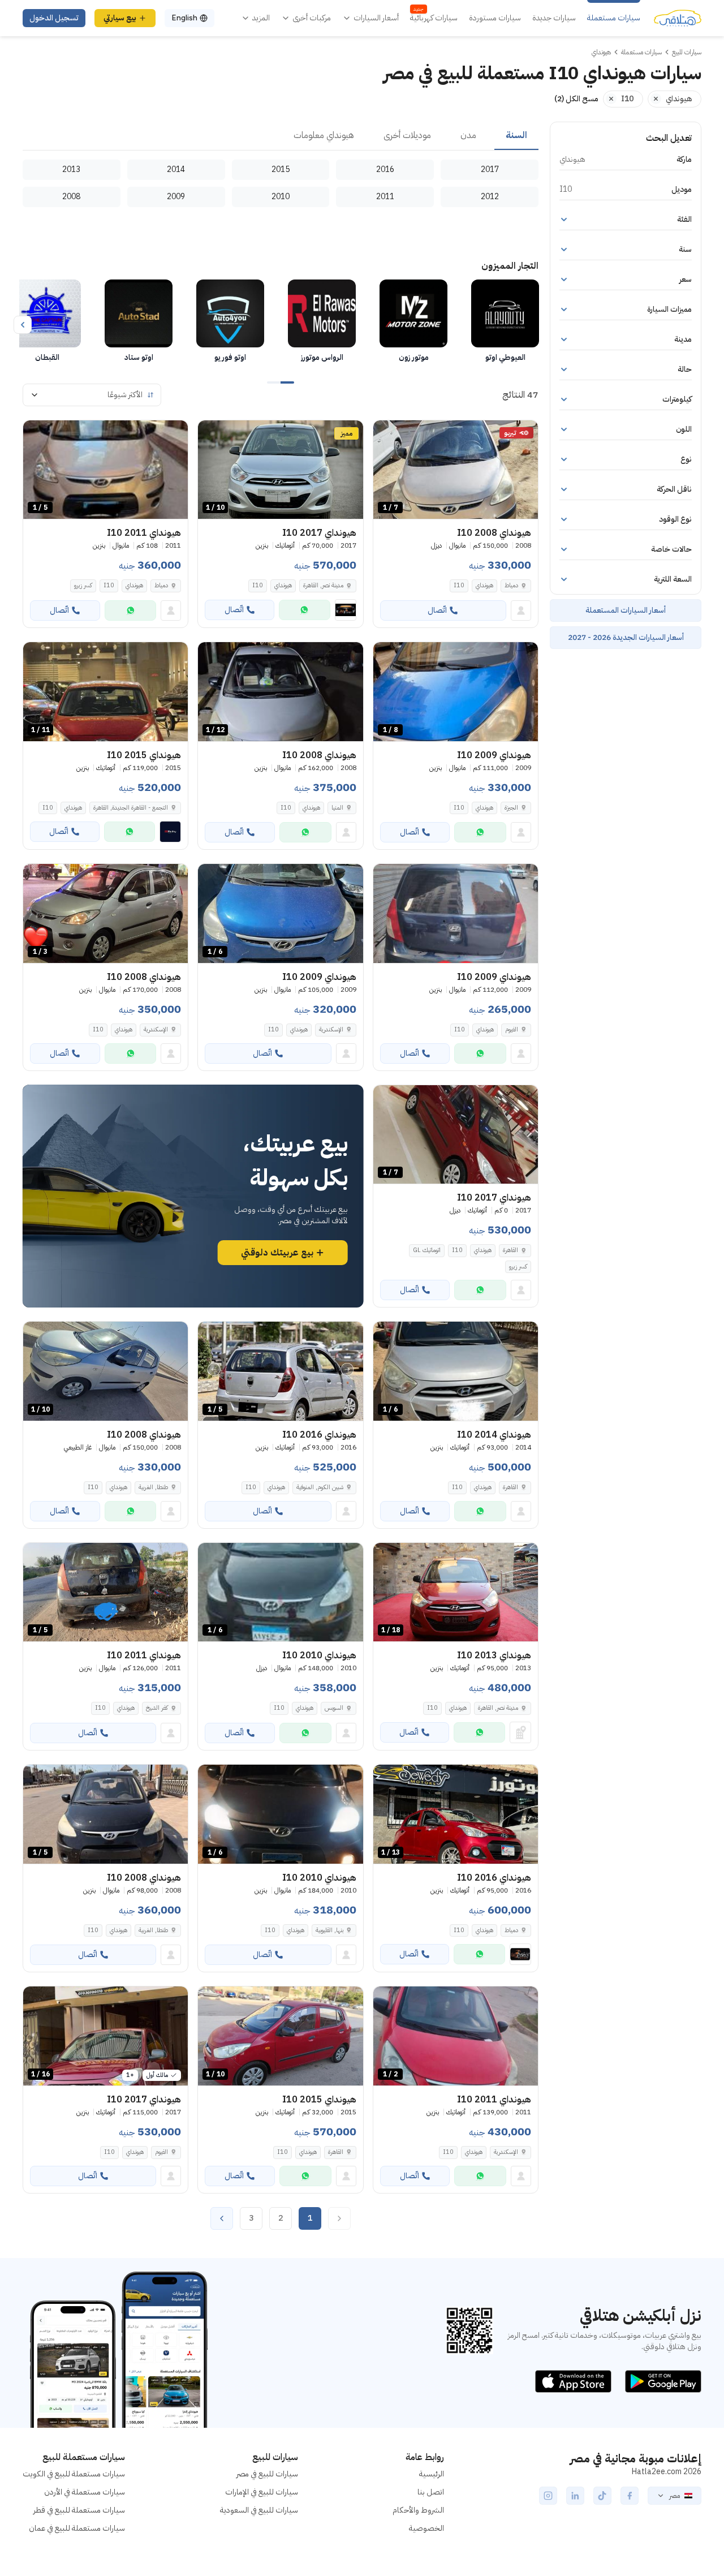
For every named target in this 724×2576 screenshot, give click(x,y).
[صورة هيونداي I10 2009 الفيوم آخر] (456, 913)
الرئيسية (432, 2474)
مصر (675, 2496)
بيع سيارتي (120, 18)
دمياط (511, 585)
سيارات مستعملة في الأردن (85, 2492)
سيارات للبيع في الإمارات (262, 2492)
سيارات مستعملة (614, 18)
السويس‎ (334, 1708)
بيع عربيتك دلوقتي (277, 1253)
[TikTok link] (602, 2496)
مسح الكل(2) (576, 99)
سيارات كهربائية (434, 18)
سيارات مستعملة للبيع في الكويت (74, 2474)
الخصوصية (426, 2528)
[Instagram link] (548, 2496)
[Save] (387, 434)
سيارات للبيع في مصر (267, 2474)
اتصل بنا (431, 2492)
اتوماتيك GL (427, 1250)
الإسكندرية (331, 1029)
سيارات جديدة (554, 18)
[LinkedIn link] (575, 2496)
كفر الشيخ (157, 1708)
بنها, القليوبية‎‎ (329, 1930)
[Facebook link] (630, 2496)
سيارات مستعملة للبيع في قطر (79, 2510)
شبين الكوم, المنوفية (320, 1487)
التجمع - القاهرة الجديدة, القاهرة (131, 808)
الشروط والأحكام (418, 2510)
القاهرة (510, 1250)
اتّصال (437, 610)
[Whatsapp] (305, 610)
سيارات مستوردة (495, 18)
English (184, 18)
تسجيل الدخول (54, 18)
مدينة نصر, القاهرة (323, 585)
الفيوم (512, 1029)
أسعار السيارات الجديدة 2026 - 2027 (626, 637)
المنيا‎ (337, 808)
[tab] (516, 136)
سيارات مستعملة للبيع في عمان (77, 2528)
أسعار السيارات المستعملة (626, 610)
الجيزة (511, 808)
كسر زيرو (83, 585)
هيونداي (484, 585)
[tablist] (281, 136)
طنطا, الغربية (153, 1487)
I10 (459, 585)
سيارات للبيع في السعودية (259, 2510)
